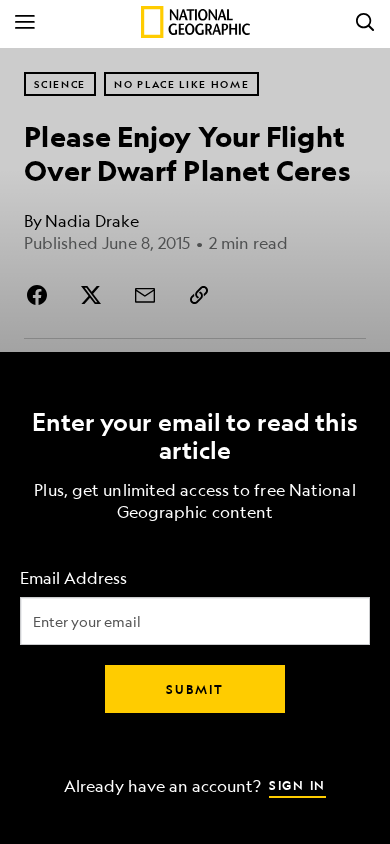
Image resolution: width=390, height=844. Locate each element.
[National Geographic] (195, 22)
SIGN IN (297, 785)
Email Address (73, 578)
